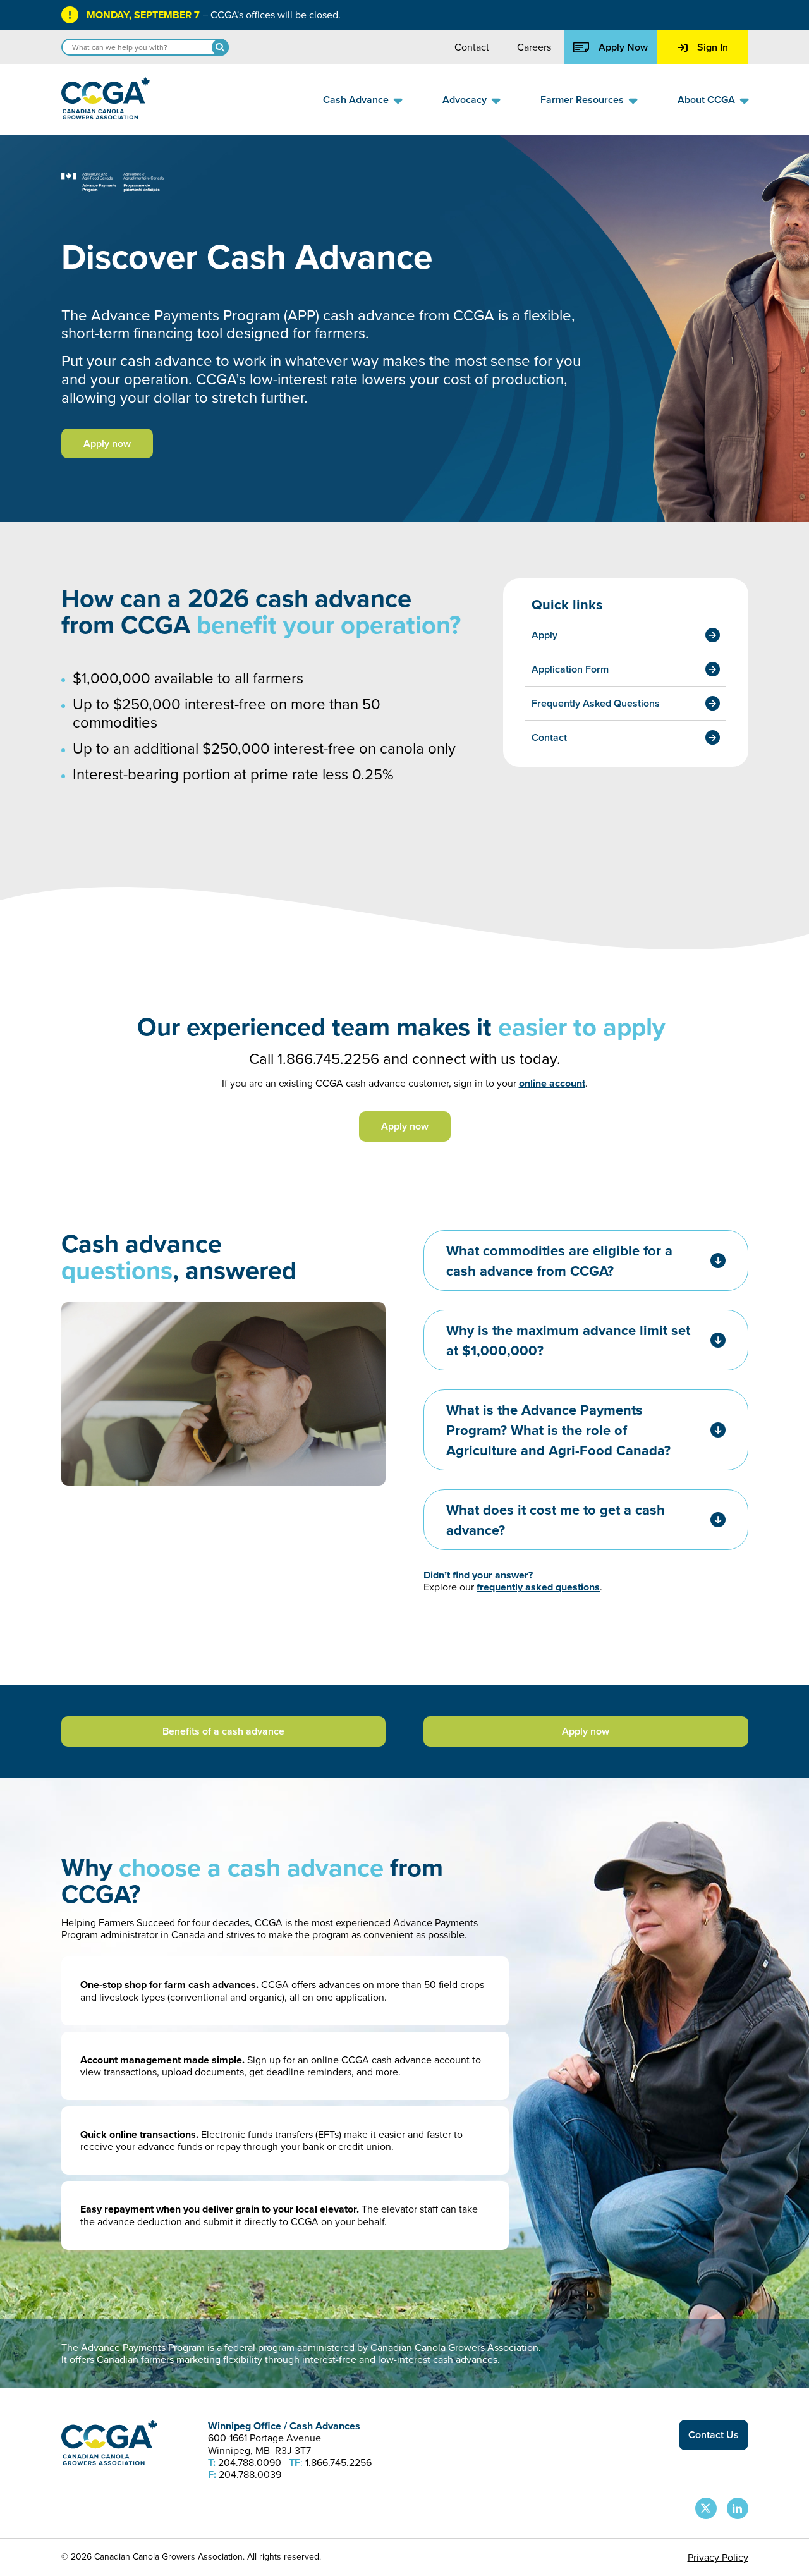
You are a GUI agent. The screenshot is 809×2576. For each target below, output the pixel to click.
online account (552, 1083)
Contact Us (714, 2435)
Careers (534, 47)
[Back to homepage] (106, 116)
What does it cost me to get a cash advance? (556, 1520)
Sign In (713, 47)
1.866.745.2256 (328, 1058)
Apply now (107, 443)
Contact (472, 47)
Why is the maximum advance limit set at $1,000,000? (568, 1340)
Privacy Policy (718, 2557)
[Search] (220, 47)
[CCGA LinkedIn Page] (738, 2508)
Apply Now (623, 47)
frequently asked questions (538, 1587)
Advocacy (465, 100)
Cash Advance (356, 100)
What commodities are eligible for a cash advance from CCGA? (559, 1261)
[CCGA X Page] (706, 2508)
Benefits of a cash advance (223, 1731)
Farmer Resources (582, 100)
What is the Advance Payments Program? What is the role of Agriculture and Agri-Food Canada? (558, 1430)
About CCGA (706, 100)
